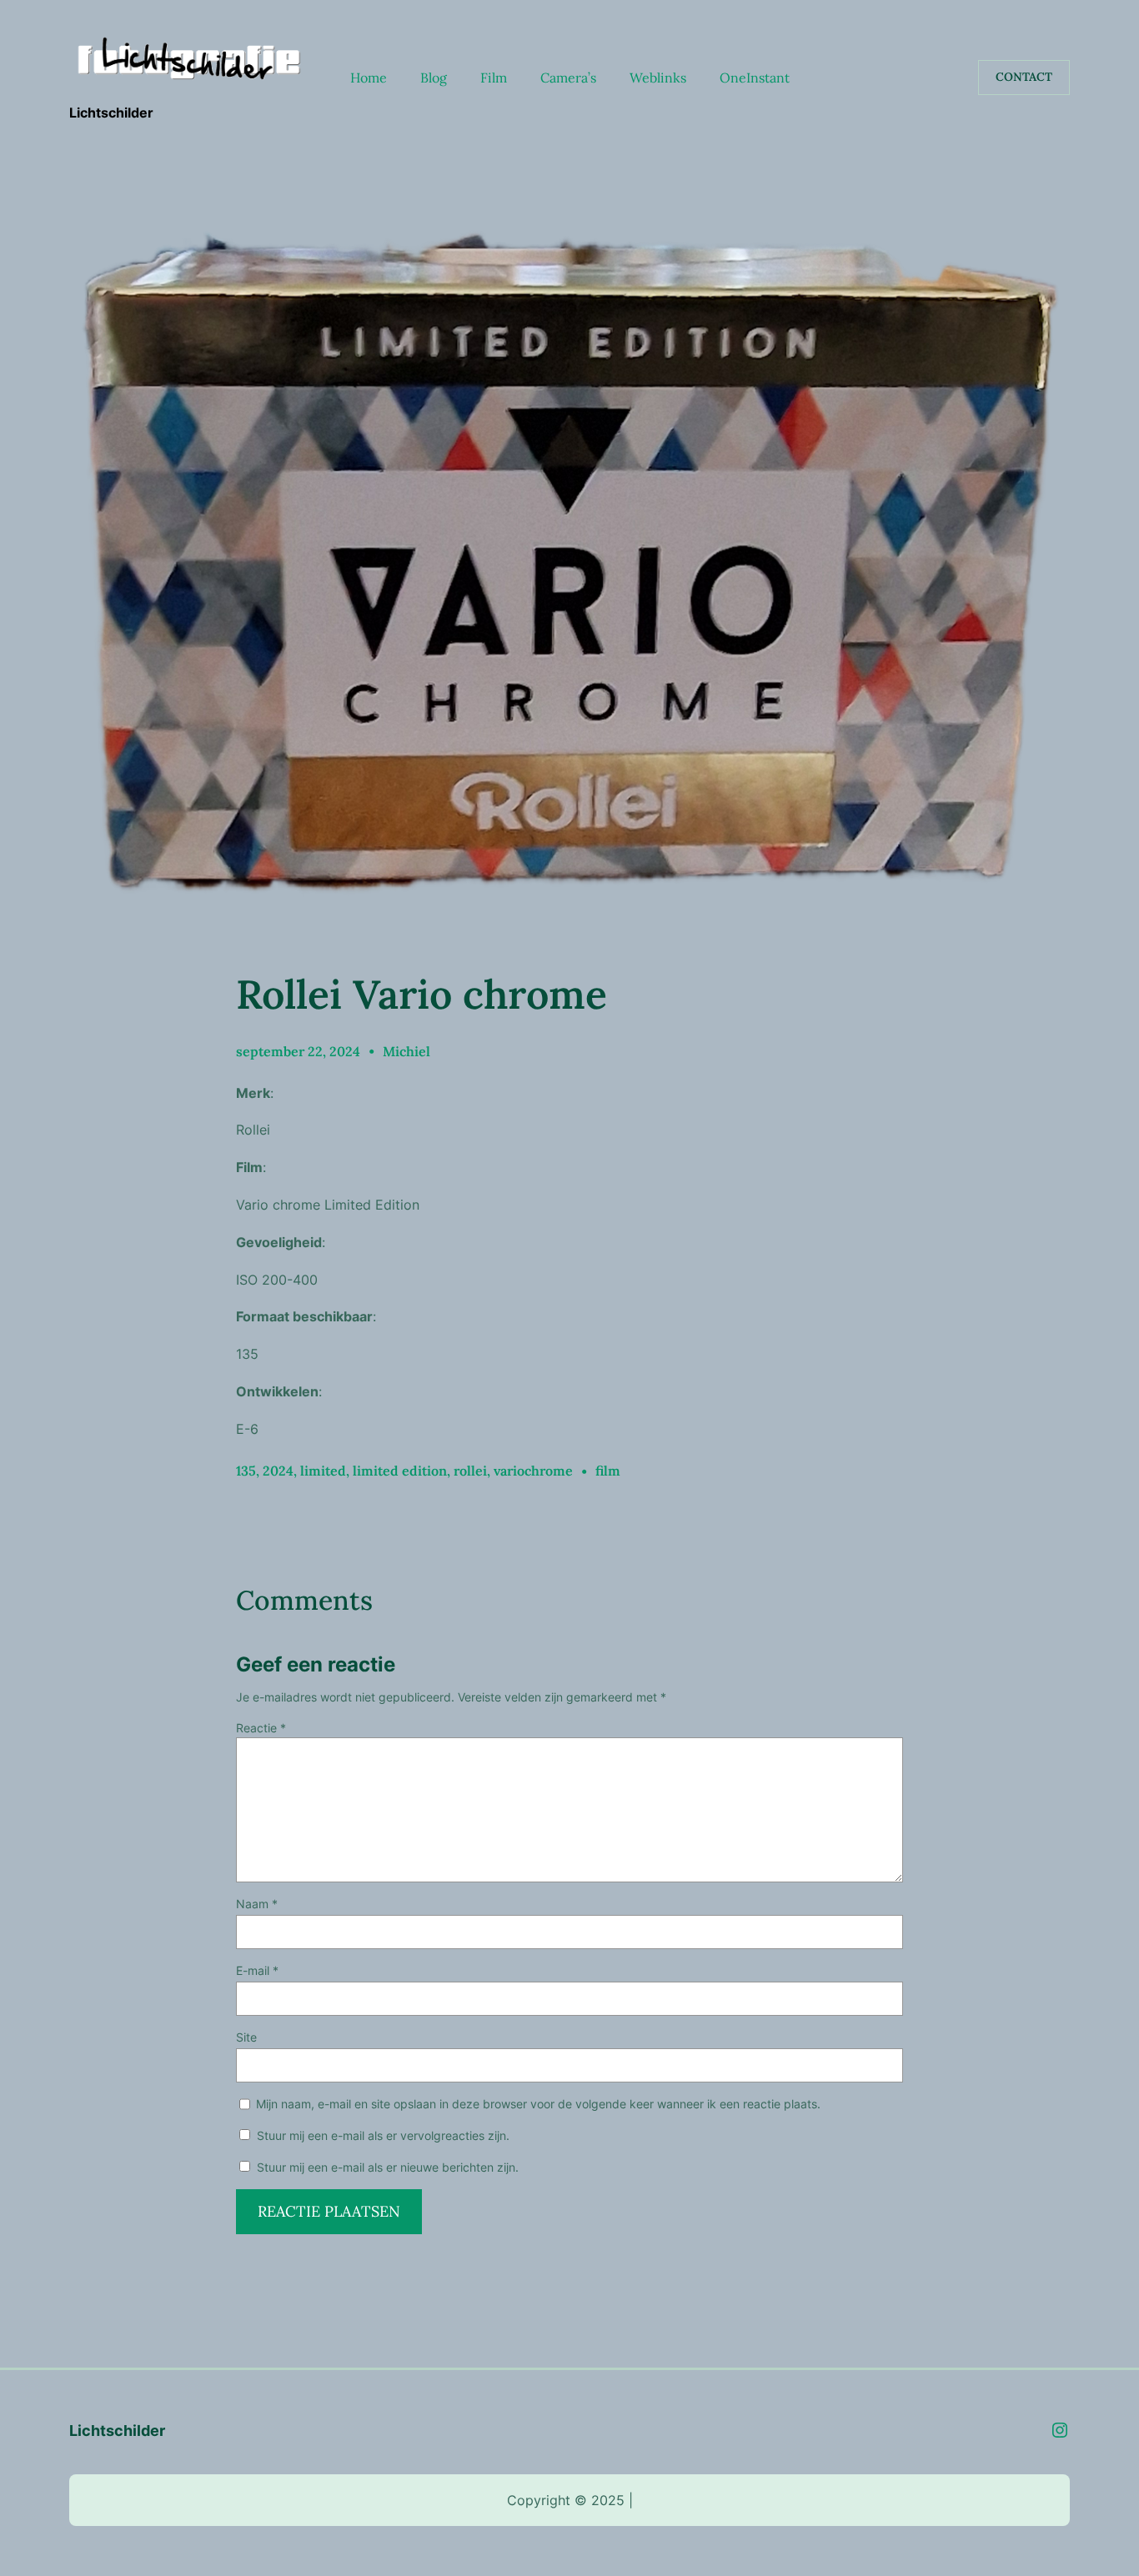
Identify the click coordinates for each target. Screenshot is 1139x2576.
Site (246, 2037)
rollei (470, 1471)
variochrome (533, 1471)
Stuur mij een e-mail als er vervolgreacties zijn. (383, 2135)
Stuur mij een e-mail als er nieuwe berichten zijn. (388, 2167)
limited (323, 1471)
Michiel (406, 1051)
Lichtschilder (111, 113)
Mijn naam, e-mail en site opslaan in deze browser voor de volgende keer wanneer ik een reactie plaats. (538, 2104)
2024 (278, 1471)
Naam (257, 1904)
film (608, 1471)
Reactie (261, 1728)
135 (246, 1471)
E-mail (257, 1970)
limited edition (400, 1471)
